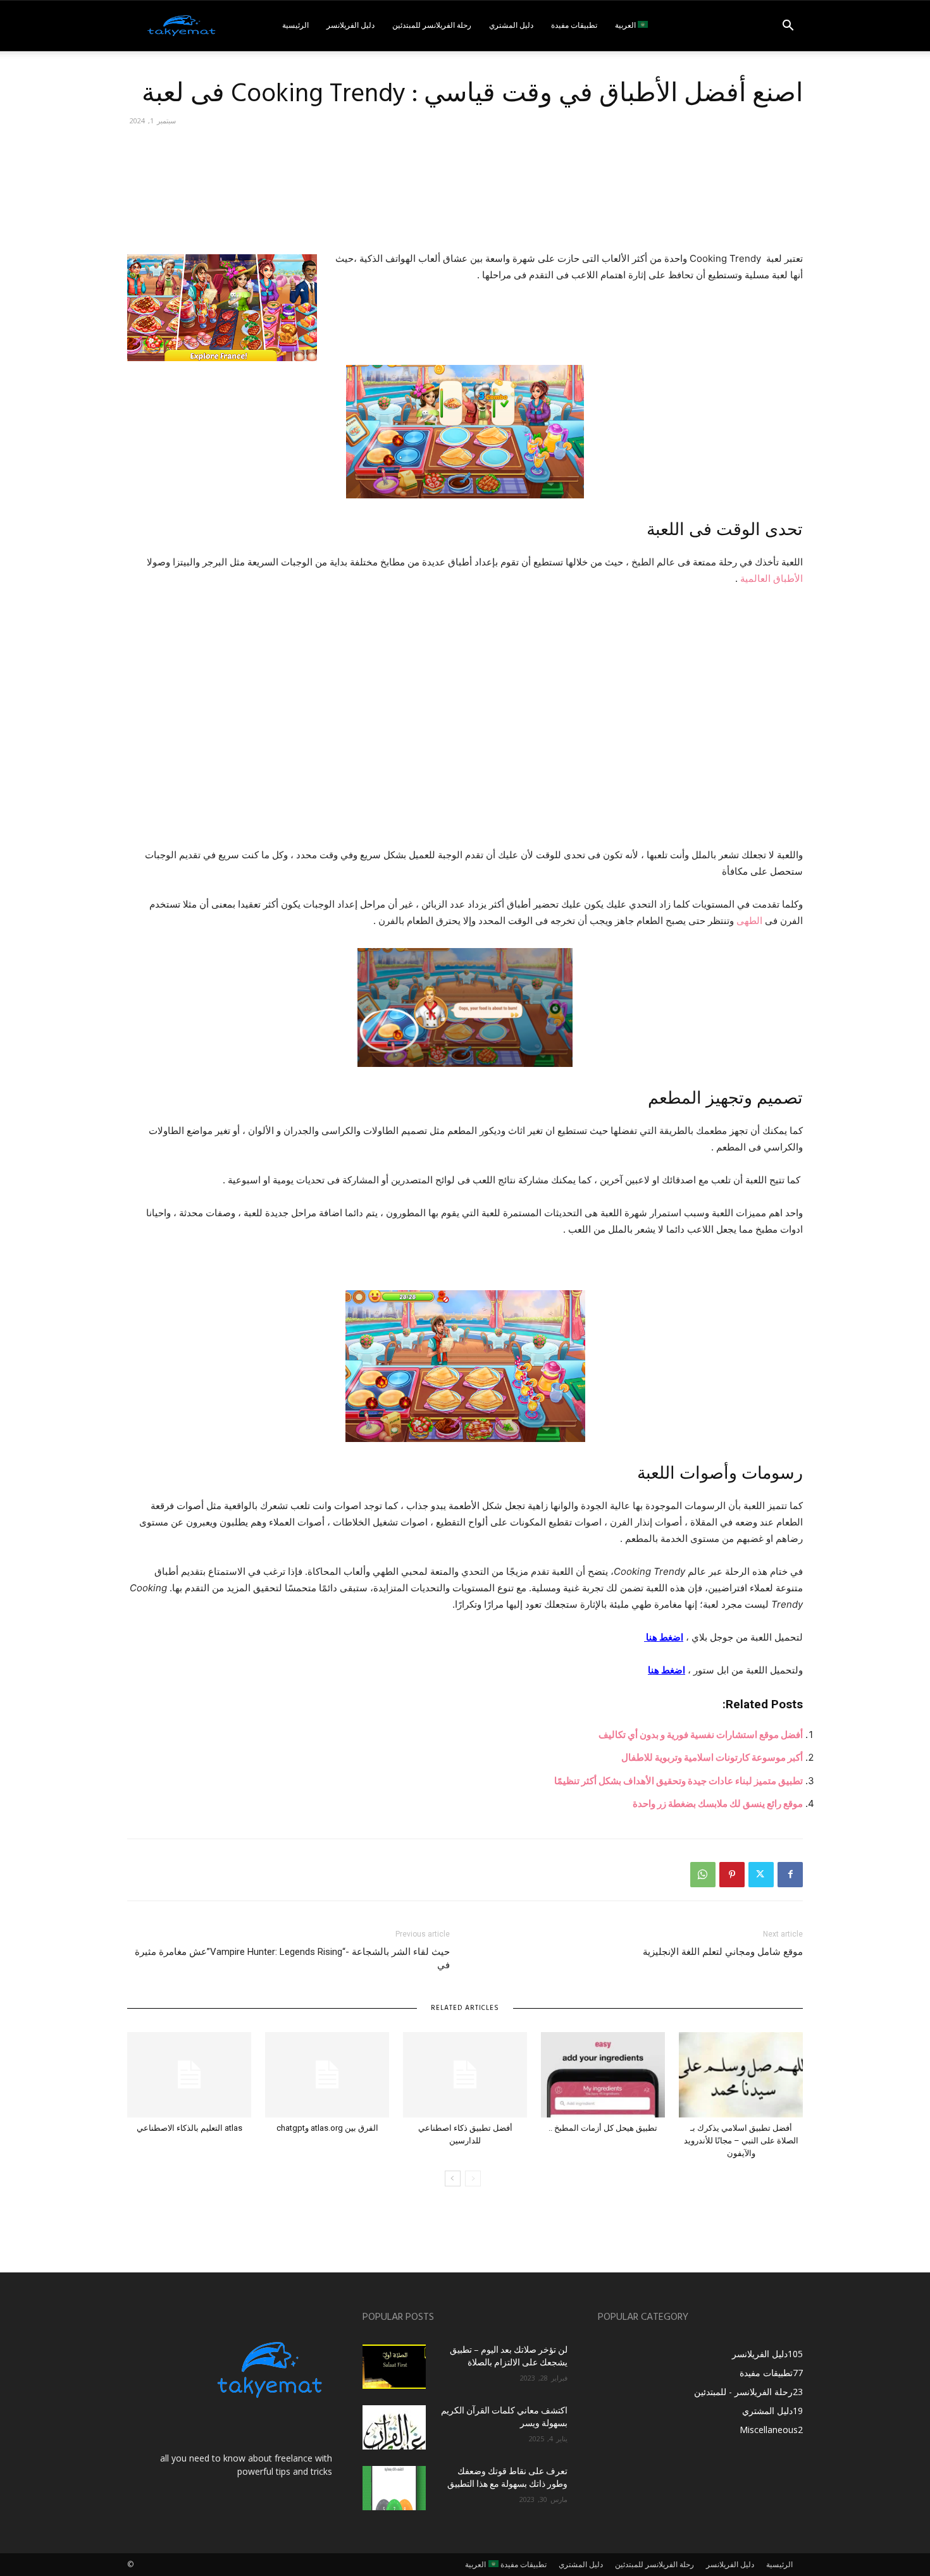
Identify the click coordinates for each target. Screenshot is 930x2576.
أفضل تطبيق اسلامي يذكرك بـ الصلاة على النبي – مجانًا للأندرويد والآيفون (741, 2141)
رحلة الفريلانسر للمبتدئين (432, 26)
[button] (788, 27)
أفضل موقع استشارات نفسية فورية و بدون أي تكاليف (701, 1735)
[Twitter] (761, 1875)
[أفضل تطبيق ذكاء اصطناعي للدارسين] (465, 2075)
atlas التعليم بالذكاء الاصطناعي (189, 2128)
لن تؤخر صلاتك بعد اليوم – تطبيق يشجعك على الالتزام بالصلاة (509, 2357)
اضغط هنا (664, 1637)
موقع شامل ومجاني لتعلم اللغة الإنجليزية (723, 1952)
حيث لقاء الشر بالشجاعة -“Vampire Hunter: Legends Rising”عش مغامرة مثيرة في (292, 1958)
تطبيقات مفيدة (574, 26)
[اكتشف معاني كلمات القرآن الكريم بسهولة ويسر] (394, 2427)
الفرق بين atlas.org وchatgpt (327, 2128)
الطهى (749, 921)
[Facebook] (790, 1875)
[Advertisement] (573, 200)
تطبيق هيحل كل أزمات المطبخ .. (603, 2128)
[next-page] (453, 2179)
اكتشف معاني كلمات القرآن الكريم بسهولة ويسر (504, 2418)
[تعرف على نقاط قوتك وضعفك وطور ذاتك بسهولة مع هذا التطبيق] (394, 2488)
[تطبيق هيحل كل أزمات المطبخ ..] (603, 2075)
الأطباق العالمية (772, 578)
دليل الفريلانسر (350, 26)
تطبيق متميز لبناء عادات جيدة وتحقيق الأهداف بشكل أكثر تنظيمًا (679, 1781)
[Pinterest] (732, 1875)
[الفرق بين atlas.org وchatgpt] (327, 2075)
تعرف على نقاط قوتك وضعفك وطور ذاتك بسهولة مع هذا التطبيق (507, 2478)
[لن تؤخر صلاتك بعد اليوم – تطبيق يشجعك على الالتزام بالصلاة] (394, 2367)
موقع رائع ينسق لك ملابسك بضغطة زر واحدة (718, 1803)
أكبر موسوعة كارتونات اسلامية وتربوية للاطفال (712, 1757)
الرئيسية (295, 26)
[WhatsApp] (703, 1875)
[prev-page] (473, 2179)
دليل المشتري (511, 26)
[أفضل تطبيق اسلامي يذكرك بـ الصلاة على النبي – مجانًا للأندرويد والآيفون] (741, 2075)
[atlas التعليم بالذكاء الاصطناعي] (189, 2075)
